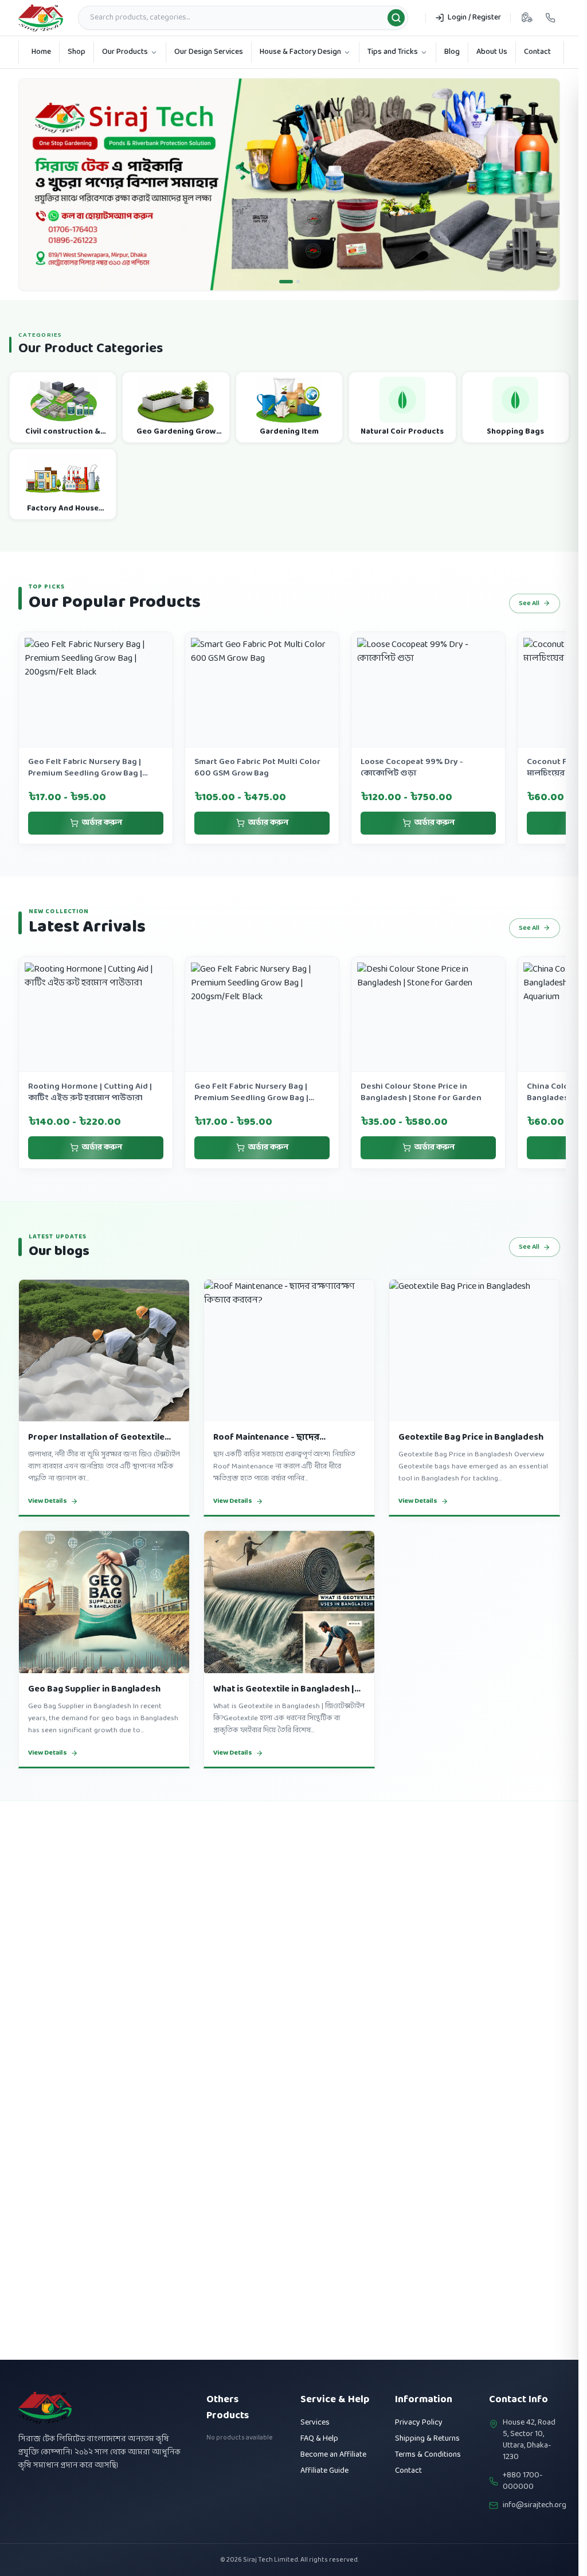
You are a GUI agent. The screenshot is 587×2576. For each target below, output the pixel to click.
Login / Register (474, 17)
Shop (77, 52)
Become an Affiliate (333, 2455)
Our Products (125, 52)
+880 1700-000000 (523, 2481)
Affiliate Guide (324, 2471)
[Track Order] (527, 18)
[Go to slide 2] (293, 299)
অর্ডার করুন (102, 841)
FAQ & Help (319, 2439)
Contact (537, 52)
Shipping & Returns (427, 2439)
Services (315, 2423)
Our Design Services (209, 52)
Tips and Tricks (393, 52)
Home (41, 52)
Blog (452, 52)
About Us (492, 52)
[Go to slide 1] (281, 299)
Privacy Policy (419, 2423)
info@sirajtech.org (535, 2505)
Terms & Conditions (428, 2455)
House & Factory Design (300, 52)
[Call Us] (550, 18)
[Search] (396, 18)
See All (529, 621)
